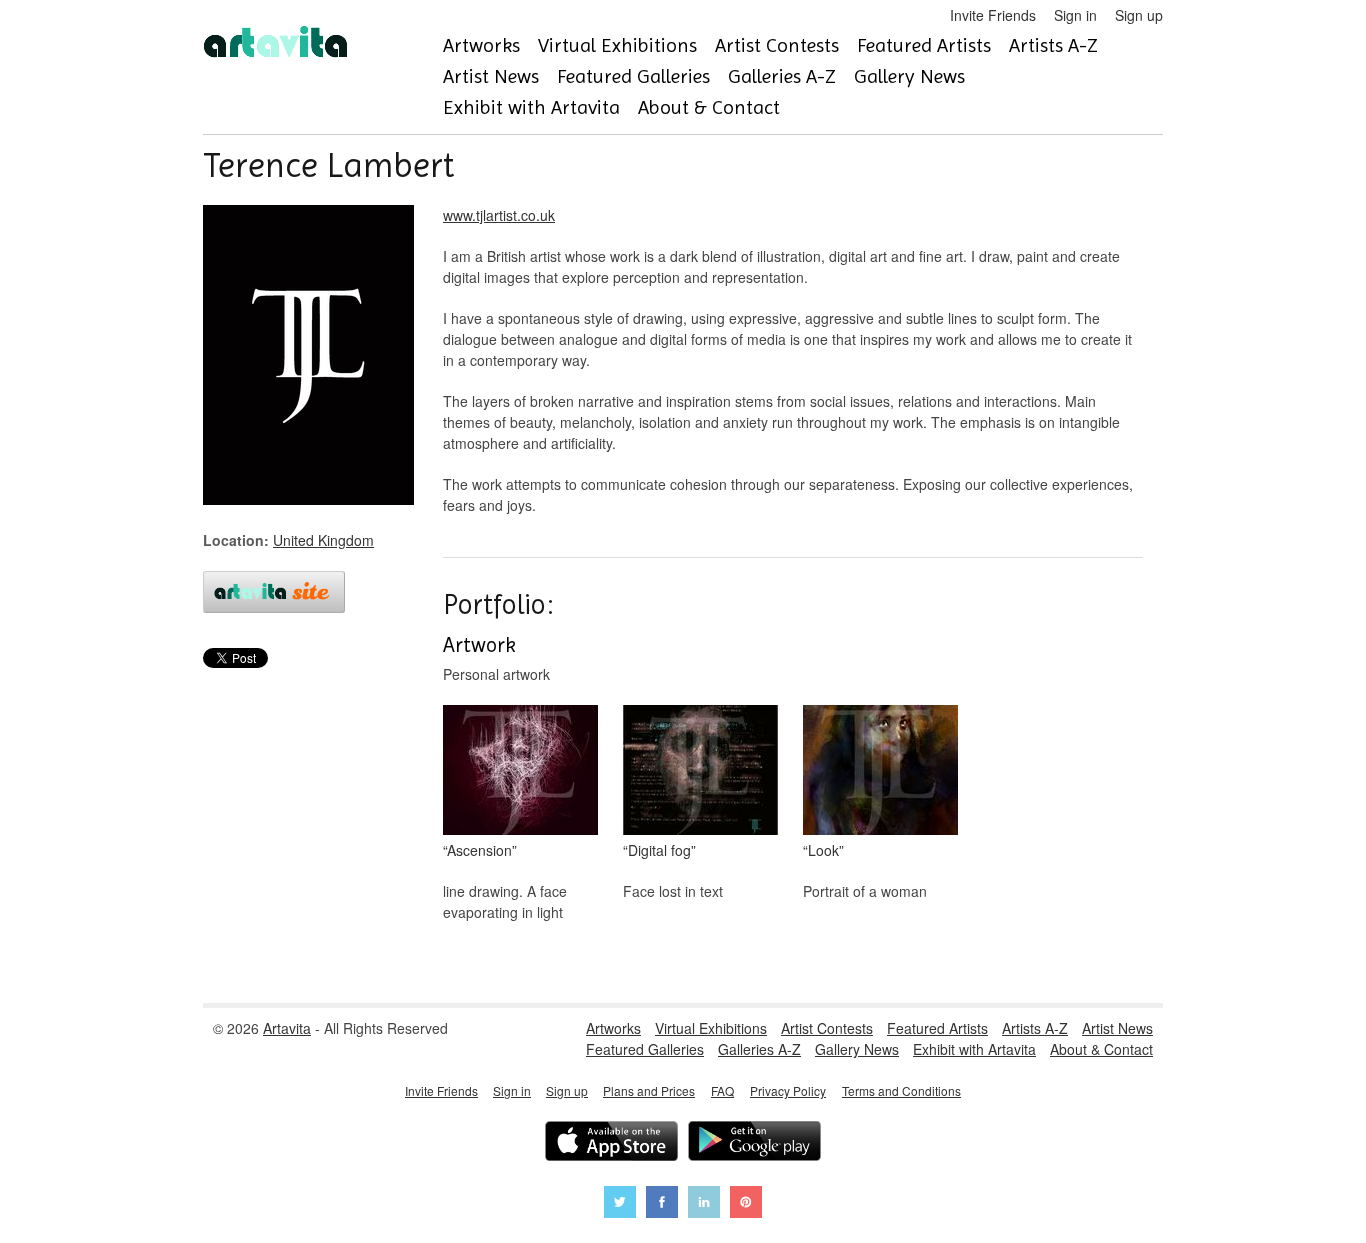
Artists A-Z (1053, 45)
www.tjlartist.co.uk (499, 215)
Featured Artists (924, 45)
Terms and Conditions (901, 1090)
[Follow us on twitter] (620, 1204)
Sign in (1075, 15)
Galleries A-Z (782, 76)
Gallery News (909, 76)
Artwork (479, 645)
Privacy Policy (788, 1090)
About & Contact (709, 107)
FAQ (722, 1090)
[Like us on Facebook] (662, 1204)
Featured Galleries (633, 76)
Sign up (1139, 15)
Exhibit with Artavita (531, 107)
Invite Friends (993, 15)
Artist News (491, 76)
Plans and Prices (649, 1090)
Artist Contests (777, 45)
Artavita (287, 1028)
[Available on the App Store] (611, 1143)
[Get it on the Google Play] (754, 1143)
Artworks (481, 45)
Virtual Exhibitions (617, 45)
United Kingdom (323, 540)
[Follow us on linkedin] (704, 1204)
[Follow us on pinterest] (746, 1204)
